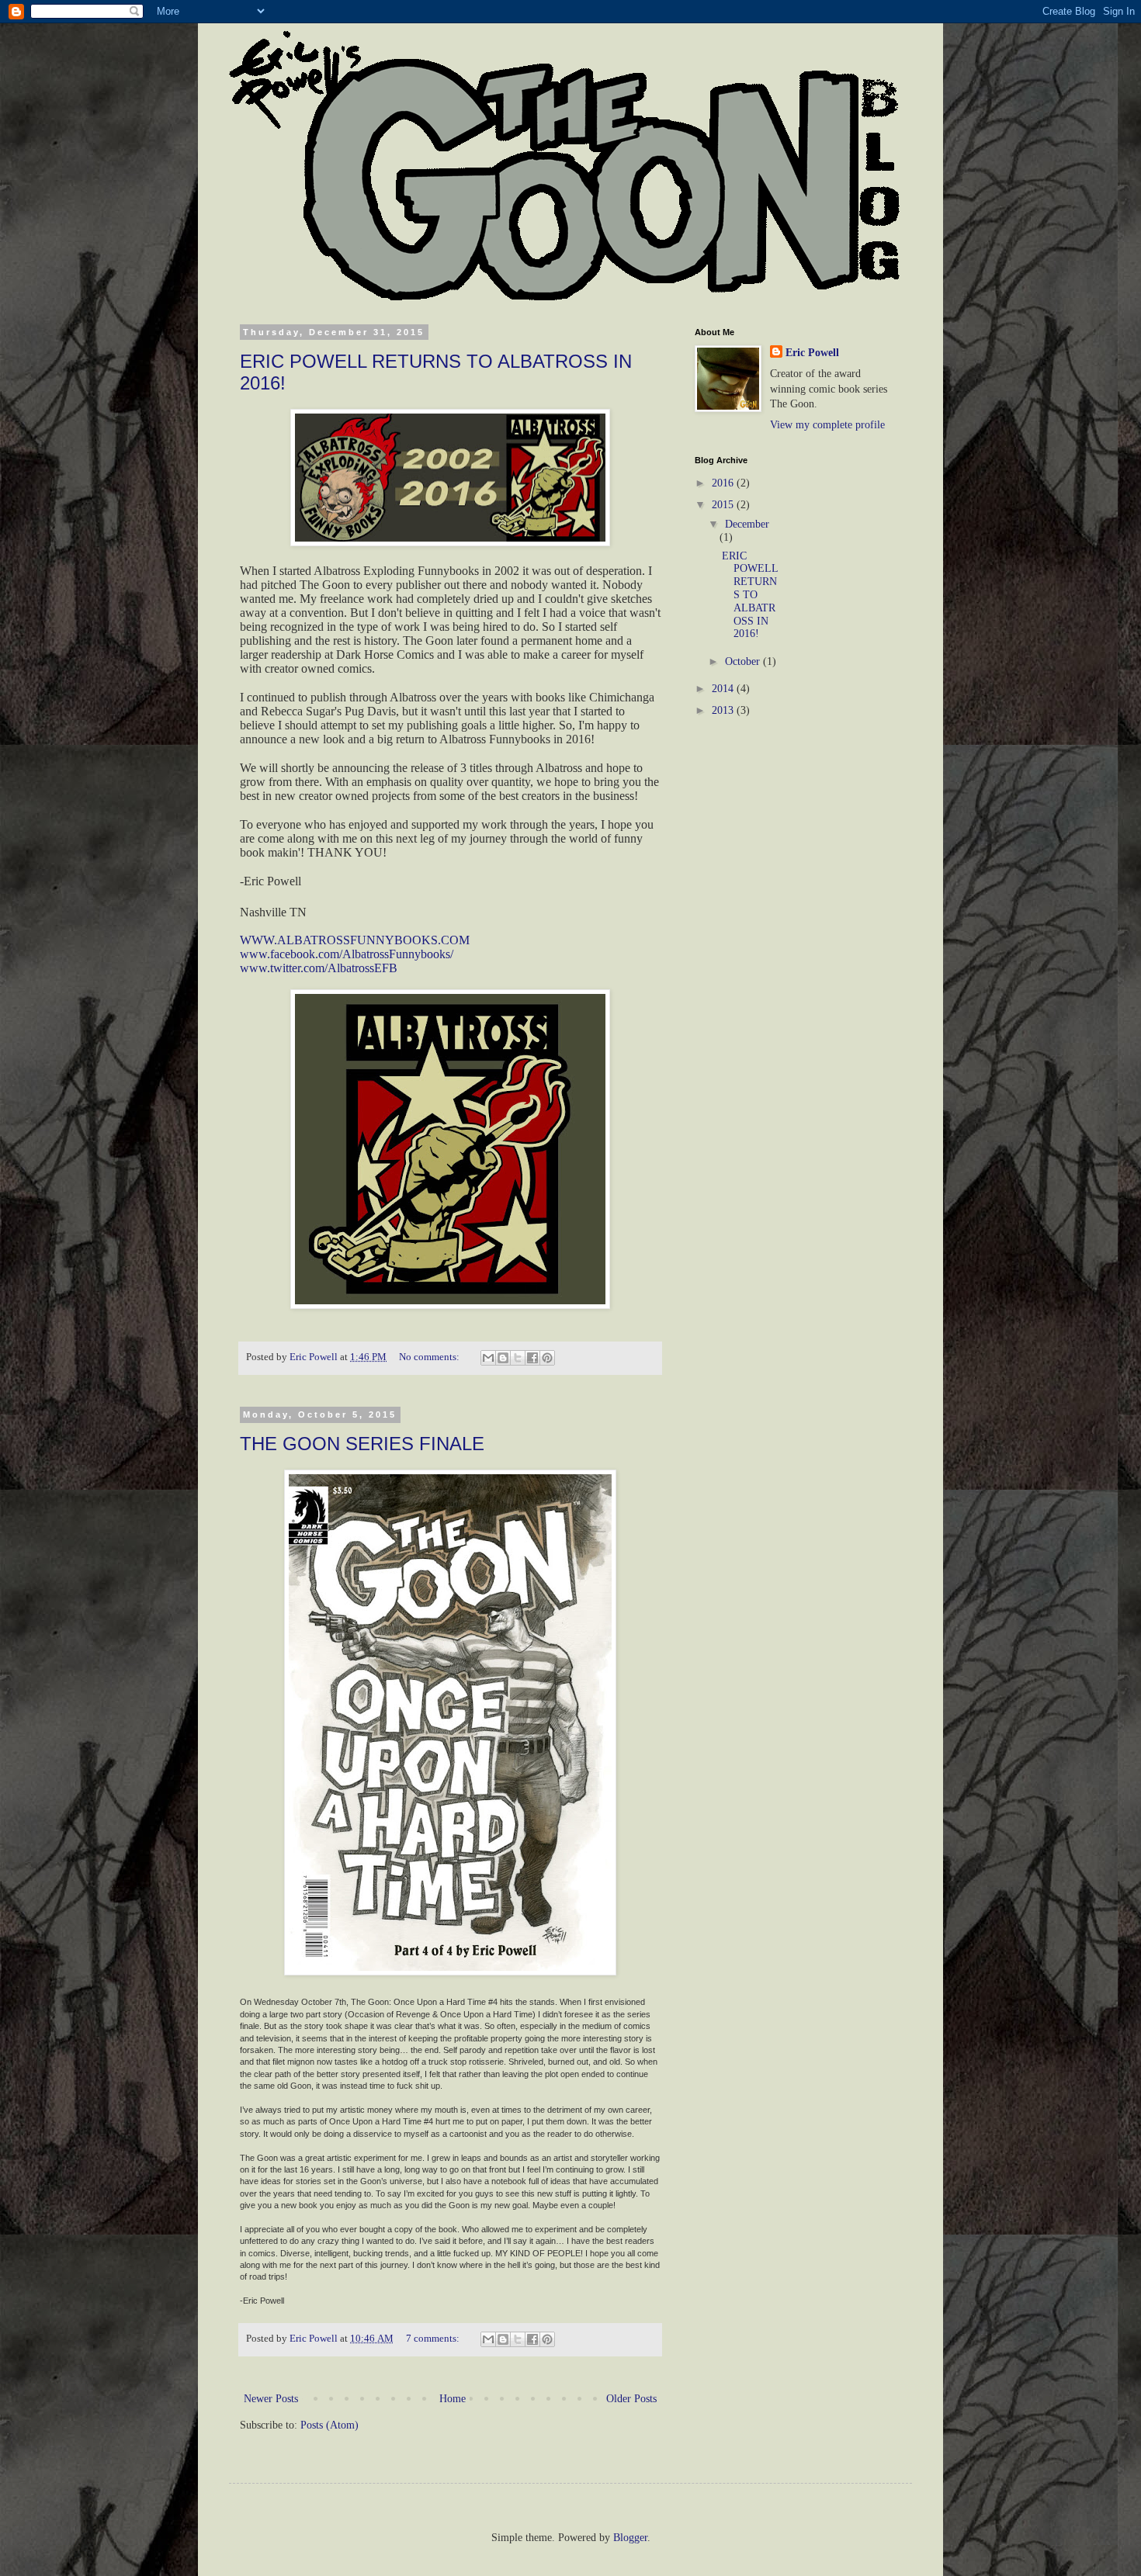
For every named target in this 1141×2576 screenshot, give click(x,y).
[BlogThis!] (503, 1358)
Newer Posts (271, 2399)
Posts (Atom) (329, 2425)
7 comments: (434, 2339)
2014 (724, 689)
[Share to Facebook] (532, 1358)
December (747, 524)
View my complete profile (827, 425)
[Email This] (488, 1358)
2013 (724, 710)
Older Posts (631, 2399)
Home (453, 2399)
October (744, 661)
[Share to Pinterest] (547, 1358)
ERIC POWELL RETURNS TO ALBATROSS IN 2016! (750, 595)
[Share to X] (518, 1358)
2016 (724, 483)
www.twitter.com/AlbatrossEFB (319, 968)
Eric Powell (812, 353)
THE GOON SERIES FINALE (362, 1444)
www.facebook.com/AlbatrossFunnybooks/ (347, 954)
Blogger (630, 2538)
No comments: (430, 1357)
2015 (724, 505)
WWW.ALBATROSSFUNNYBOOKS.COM (355, 940)
